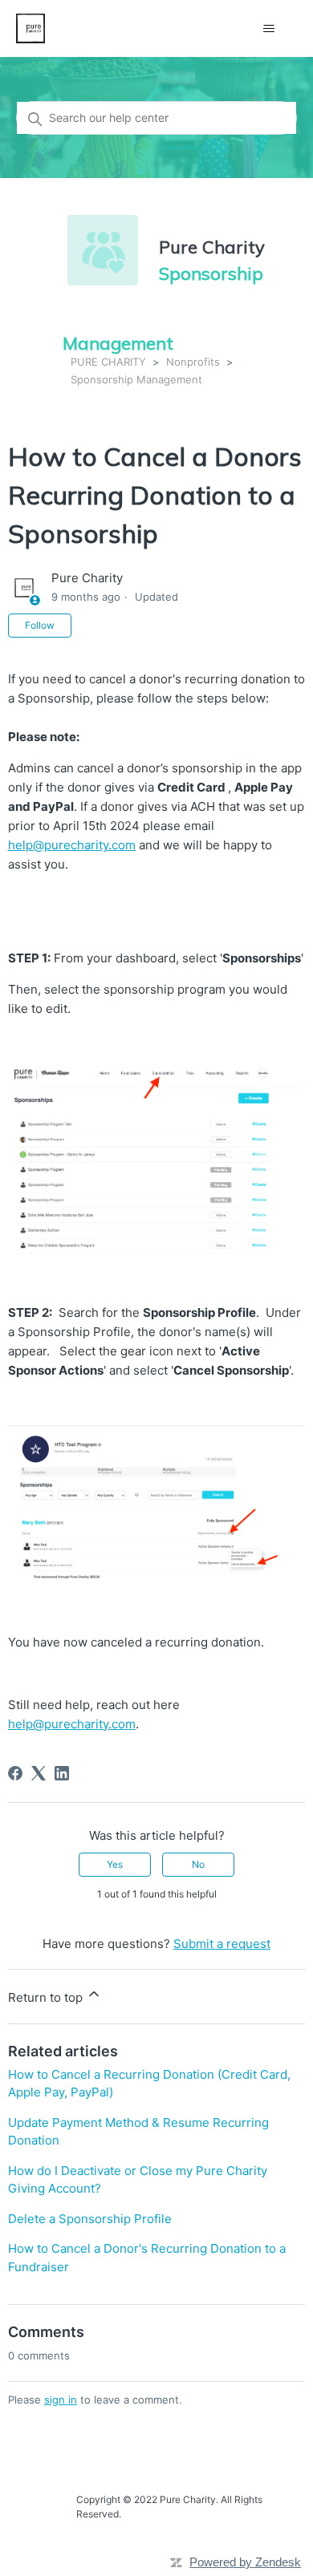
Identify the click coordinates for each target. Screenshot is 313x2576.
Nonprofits (193, 362)
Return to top (47, 1997)
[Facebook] (15, 1773)
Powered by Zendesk (245, 2562)
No (198, 1864)
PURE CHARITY (108, 362)
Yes (115, 1864)
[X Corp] (39, 1773)
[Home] (31, 28)
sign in (61, 2400)
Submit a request (222, 1944)
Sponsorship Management (136, 379)
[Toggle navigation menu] (269, 29)
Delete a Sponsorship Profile (90, 2219)
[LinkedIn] (62, 1773)
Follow (40, 625)
